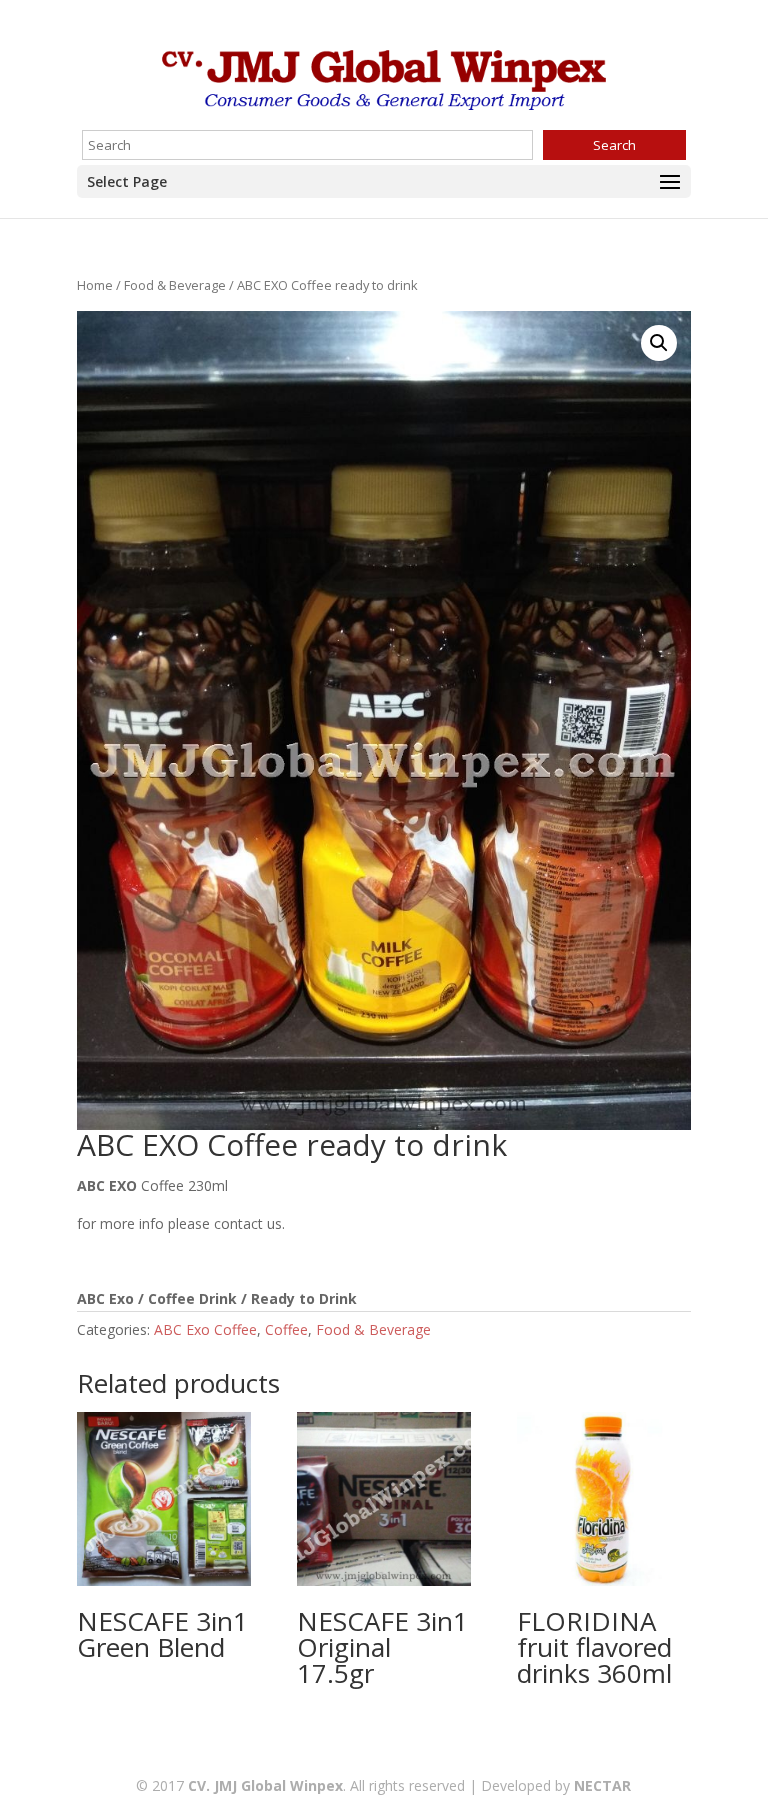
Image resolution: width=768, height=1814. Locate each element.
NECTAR (602, 1785)
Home (95, 285)
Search (614, 145)
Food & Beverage (175, 285)
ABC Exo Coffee (205, 1329)
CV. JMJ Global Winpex (265, 1785)
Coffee (286, 1329)
